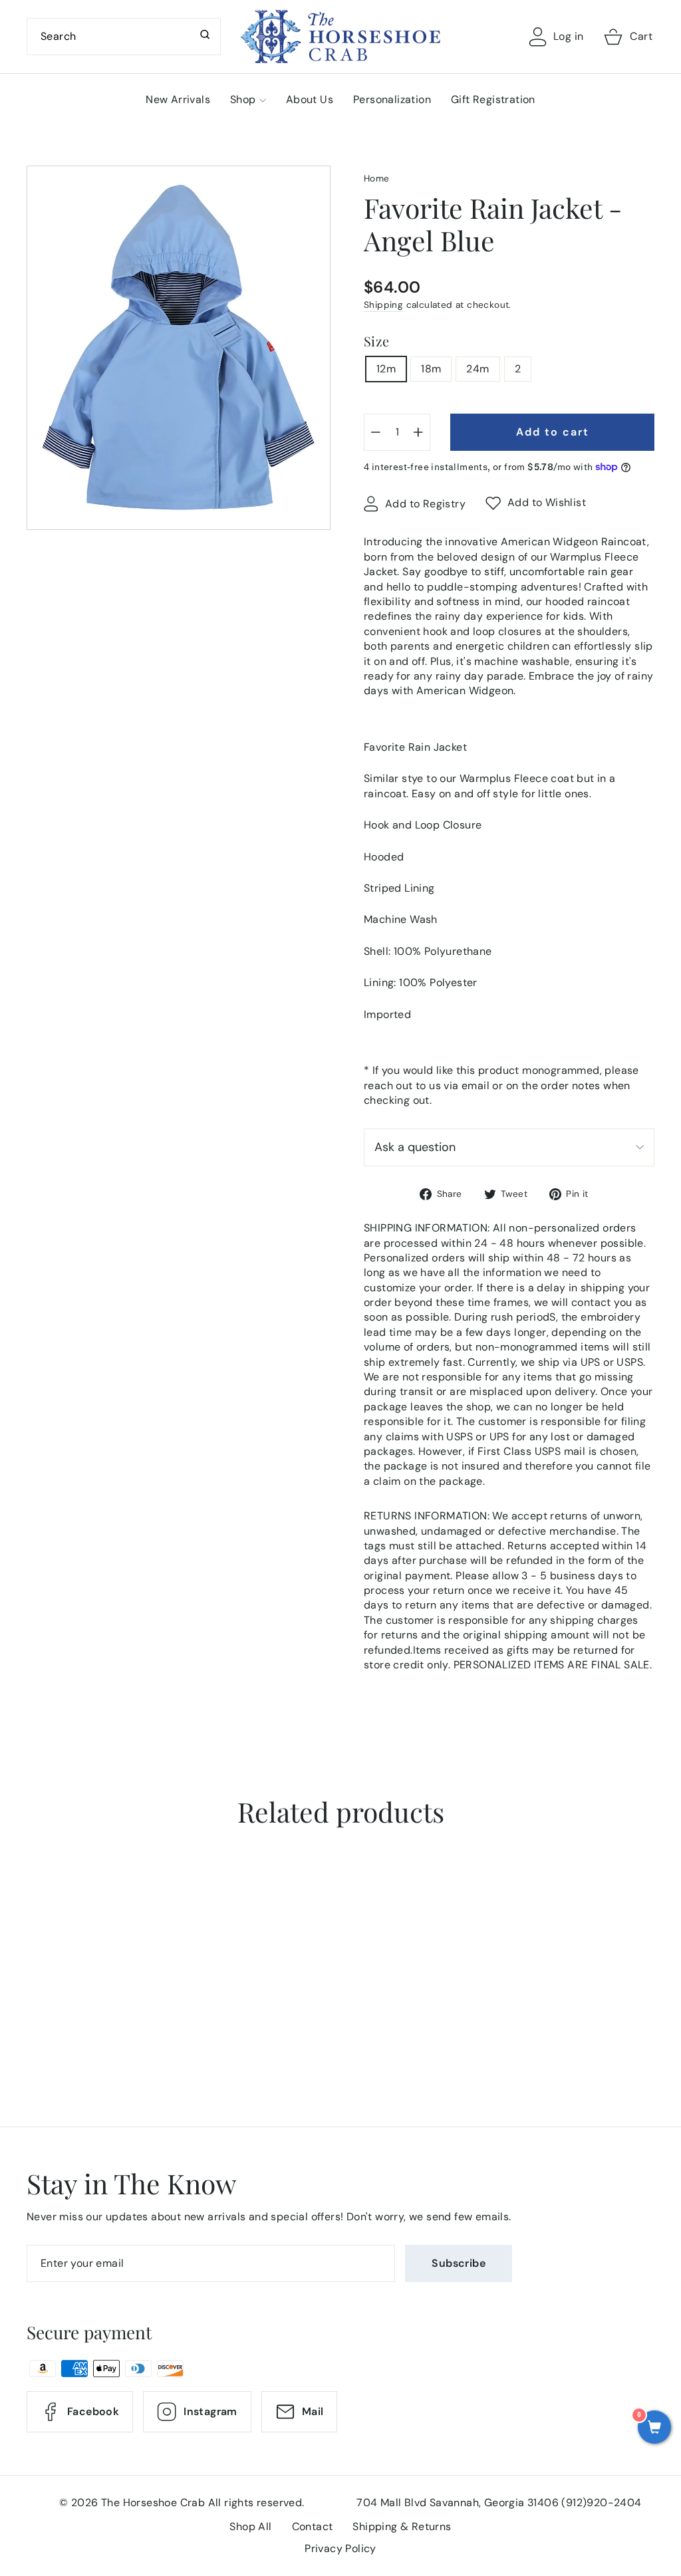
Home (377, 179)
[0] (654, 2428)
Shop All (250, 2526)
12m (386, 369)
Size (377, 341)
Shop (243, 99)
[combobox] (124, 37)
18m (431, 369)
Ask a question (415, 1147)
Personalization (392, 99)
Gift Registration (493, 99)
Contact (313, 2526)
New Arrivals (178, 99)
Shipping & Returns (402, 2526)
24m (477, 369)
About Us (310, 99)
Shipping (383, 305)
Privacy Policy (340, 2548)
